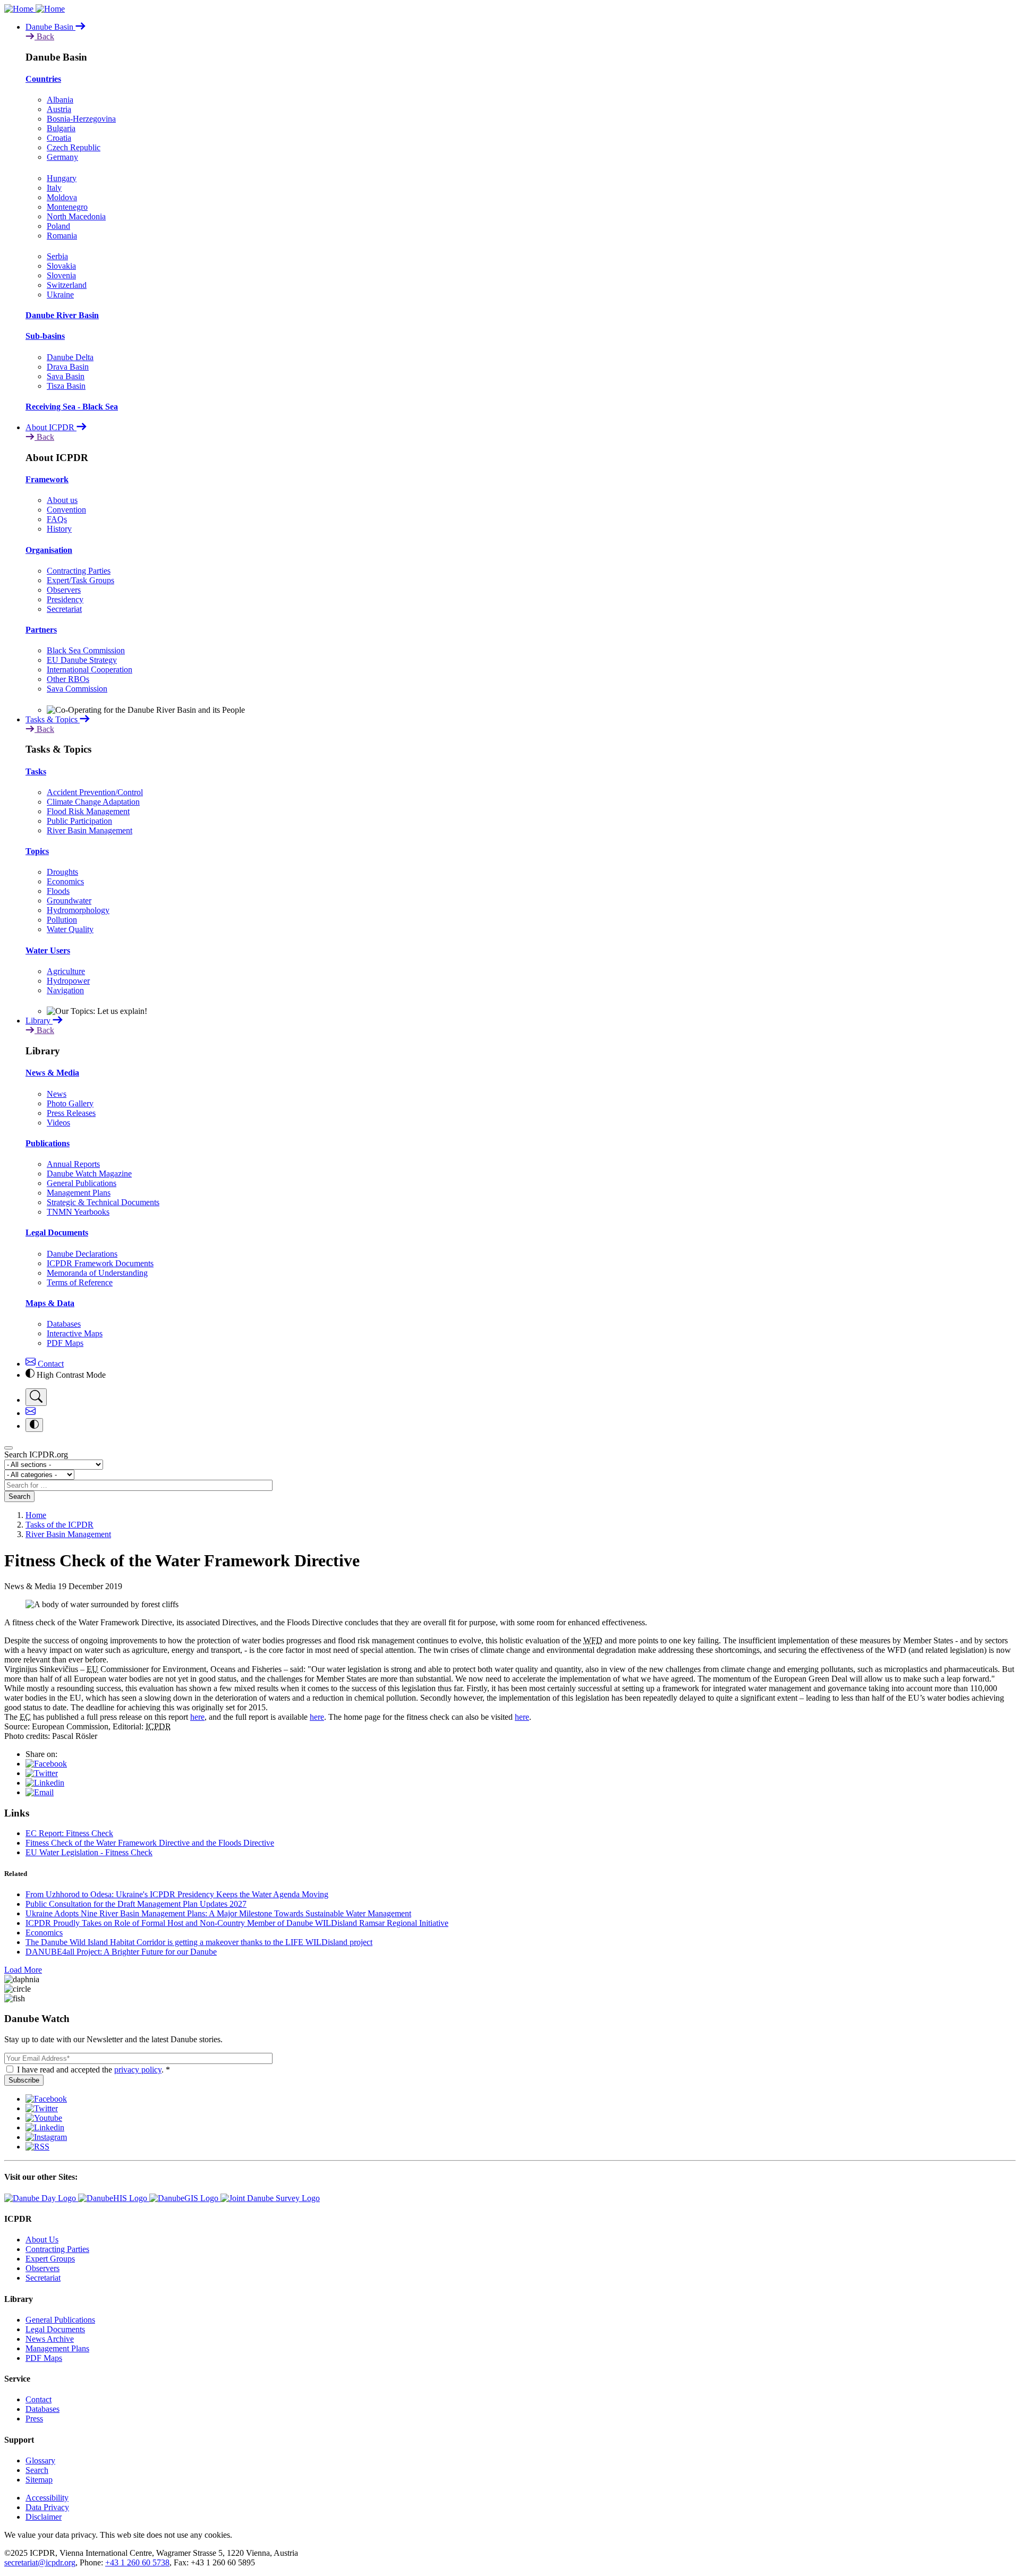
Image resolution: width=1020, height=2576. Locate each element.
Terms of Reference (80, 1282)
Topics (37, 851)
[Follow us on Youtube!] (44, 2118)
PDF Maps (65, 1343)
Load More (23, 1970)
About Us (42, 2240)
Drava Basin (68, 367)
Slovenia (61, 275)
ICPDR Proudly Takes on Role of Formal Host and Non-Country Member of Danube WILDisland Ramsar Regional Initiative (237, 1923)
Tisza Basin (66, 386)
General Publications (82, 1183)
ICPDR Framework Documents (100, 1263)
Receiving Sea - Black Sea (72, 407)
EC (25, 1717)
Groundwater (69, 901)
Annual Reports (73, 1164)
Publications (48, 1143)
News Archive (50, 2339)
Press (34, 2419)
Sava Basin (66, 376)
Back (44, 36)
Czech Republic (74, 147)
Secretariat (64, 609)
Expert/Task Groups (80, 580)
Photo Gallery (70, 1103)
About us (62, 500)
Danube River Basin (62, 315)
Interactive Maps (75, 1333)
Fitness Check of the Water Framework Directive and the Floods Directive (150, 1843)
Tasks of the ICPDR (59, 1525)
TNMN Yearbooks (78, 1212)
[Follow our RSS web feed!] (37, 2147)
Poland (58, 226)
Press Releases (71, 1113)
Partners (41, 630)
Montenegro (67, 207)
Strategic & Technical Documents (103, 1202)
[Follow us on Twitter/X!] (42, 2108)
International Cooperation (90, 669)
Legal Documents (57, 1232)
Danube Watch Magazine (89, 1174)
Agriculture (66, 971)
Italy (54, 188)
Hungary (62, 178)
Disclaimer (44, 2517)
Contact (50, 1364)
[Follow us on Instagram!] (46, 2137)
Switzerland (67, 285)
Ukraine (60, 295)
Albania (60, 100)
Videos (58, 1123)
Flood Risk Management (88, 811)
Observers (64, 590)
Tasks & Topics (53, 719)
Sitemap (39, 2480)
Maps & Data (50, 1303)
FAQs (57, 519)
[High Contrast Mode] (34, 1425)
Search (19, 1496)
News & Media (52, 1073)
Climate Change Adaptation (93, 802)
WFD (593, 1640)
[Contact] (31, 1413)
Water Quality (70, 929)
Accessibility (47, 2498)
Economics (65, 881)
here (197, 1717)
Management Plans (79, 1193)
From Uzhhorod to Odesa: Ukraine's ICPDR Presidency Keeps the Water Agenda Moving (177, 1894)
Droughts (62, 872)
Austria (59, 109)
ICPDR (158, 1726)
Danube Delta (70, 357)
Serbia (57, 256)
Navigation (65, 990)
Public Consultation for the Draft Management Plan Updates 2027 (136, 1904)
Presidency (65, 599)
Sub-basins (45, 336)
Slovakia (61, 266)
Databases (64, 1324)
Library (39, 1021)
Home (36, 1515)
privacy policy (138, 2070)
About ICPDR (51, 427)
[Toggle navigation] (8, 1448)
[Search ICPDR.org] (36, 1397)
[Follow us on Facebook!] (46, 2099)
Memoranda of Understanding (97, 1273)
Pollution (62, 920)
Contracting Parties (79, 571)
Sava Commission (77, 689)
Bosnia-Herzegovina (81, 119)
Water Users (48, 950)
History (59, 529)
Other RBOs (68, 679)
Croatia (59, 138)
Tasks (36, 771)
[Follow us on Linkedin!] (45, 2127)
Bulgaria (61, 128)
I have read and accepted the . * (93, 2070)
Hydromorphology (78, 910)
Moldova (62, 197)
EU (92, 1669)
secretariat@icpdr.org (40, 2562)
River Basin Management (90, 830)
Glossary (40, 2460)
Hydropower (68, 981)
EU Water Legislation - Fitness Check (89, 1852)
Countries (43, 79)
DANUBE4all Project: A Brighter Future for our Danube (121, 1952)
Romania (62, 236)
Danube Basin (50, 27)
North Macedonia (76, 216)
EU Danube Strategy (82, 660)
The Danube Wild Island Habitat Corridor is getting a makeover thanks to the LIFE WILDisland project (199, 1942)
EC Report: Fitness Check (69, 1833)
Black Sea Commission (86, 650)
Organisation (49, 550)
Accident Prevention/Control (95, 792)
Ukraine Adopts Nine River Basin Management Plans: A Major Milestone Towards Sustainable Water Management (218, 1913)
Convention (66, 510)
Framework (47, 479)
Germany (62, 157)
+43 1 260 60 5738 (137, 2562)
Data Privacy (47, 2507)
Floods (58, 891)
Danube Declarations (82, 1254)
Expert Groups (50, 2259)
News (57, 1094)
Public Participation (79, 821)
